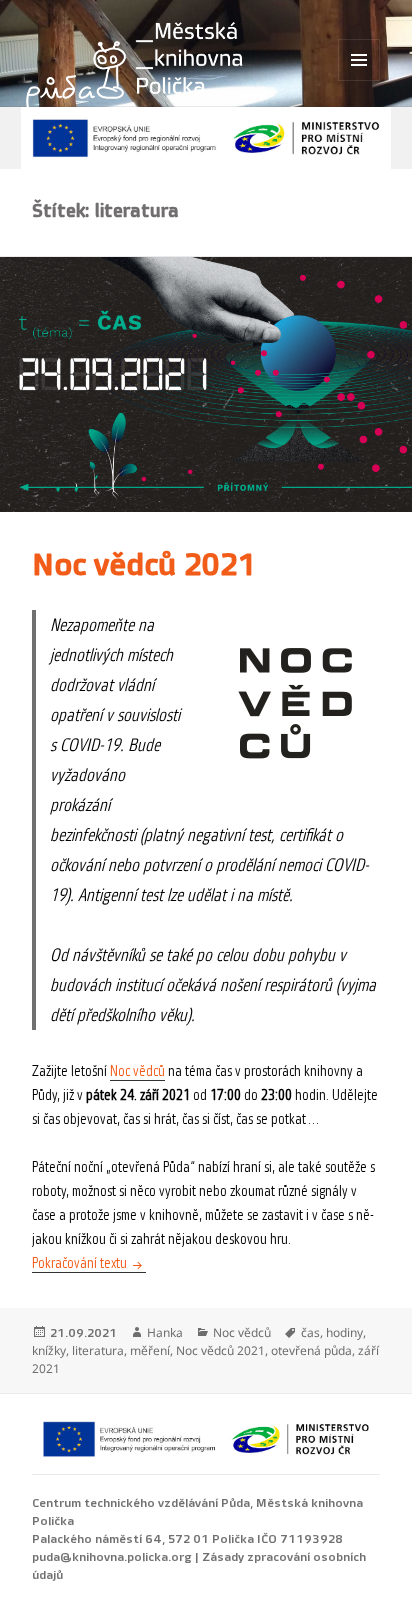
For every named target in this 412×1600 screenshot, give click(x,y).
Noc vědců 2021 (144, 565)
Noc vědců (137, 1071)
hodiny (344, 1332)
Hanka (165, 1332)
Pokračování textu (89, 1263)
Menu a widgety (359, 80)
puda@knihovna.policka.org (112, 1557)
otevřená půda (311, 1350)
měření (150, 1350)
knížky (49, 1350)
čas (310, 1332)
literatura (98, 1350)
